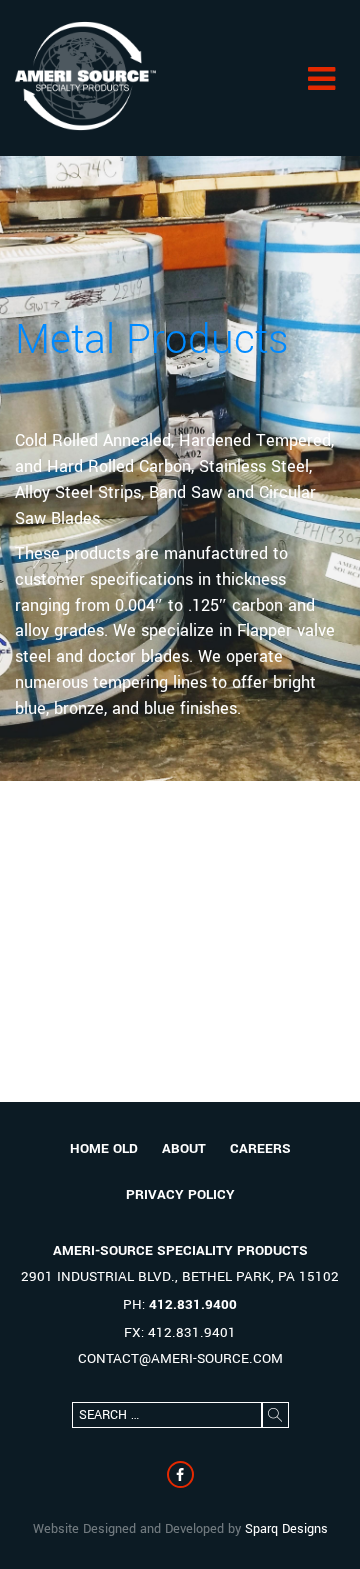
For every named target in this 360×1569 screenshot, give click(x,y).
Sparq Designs (286, 1529)
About (184, 1148)
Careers (260, 1148)
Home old (104, 1148)
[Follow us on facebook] (180, 1474)
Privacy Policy (180, 1194)
